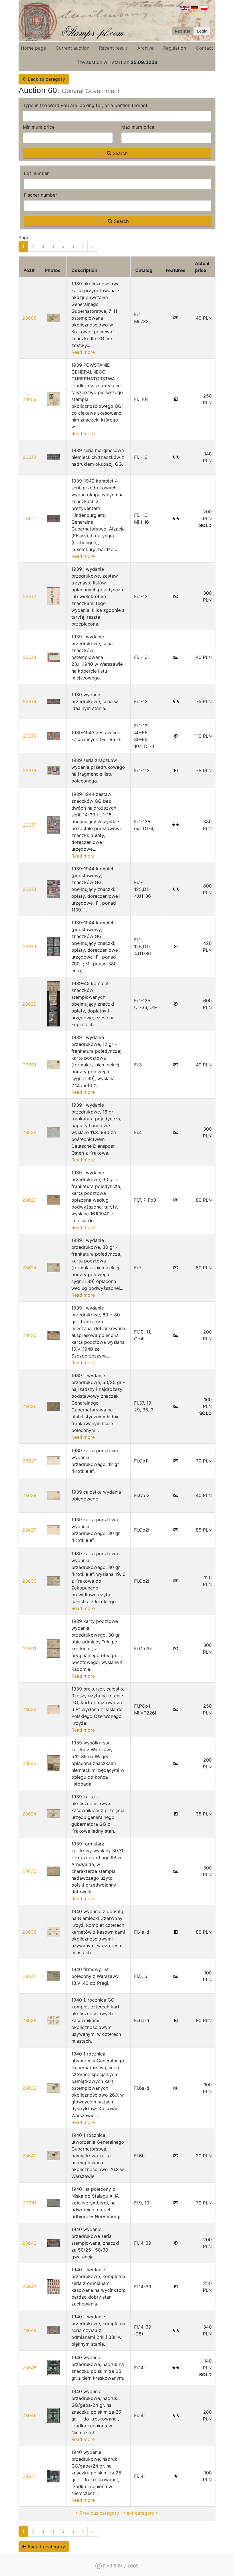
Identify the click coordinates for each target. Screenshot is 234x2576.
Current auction (72, 48)
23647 (30, 2476)
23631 (30, 1649)
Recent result (113, 48)
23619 (30, 947)
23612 (30, 596)
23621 (30, 1065)
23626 (29, 1406)
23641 (30, 2203)
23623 (29, 1200)
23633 (29, 1763)
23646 (29, 2415)
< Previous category (97, 2513)
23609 (29, 399)
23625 (29, 1335)
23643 (29, 2287)
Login (202, 31)
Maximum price (138, 127)
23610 (30, 457)
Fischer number (41, 195)
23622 (29, 1132)
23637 (30, 1976)
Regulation (175, 48)
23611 (29, 519)
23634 (29, 1814)
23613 (30, 657)
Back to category (46, 79)
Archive (145, 48)
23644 (29, 2330)
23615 (30, 736)
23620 (29, 1004)
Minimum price (39, 127)
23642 (29, 2243)
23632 (29, 1709)
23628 (29, 1495)
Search (119, 153)
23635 (29, 1871)
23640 (29, 2156)
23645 (29, 2368)
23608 (29, 318)
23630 (29, 1581)
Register (183, 31)
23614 (30, 701)
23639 (29, 2088)
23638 (29, 2020)
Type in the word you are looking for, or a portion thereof (85, 105)
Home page (33, 48)
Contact (204, 48)
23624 (29, 1268)
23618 (30, 889)
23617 (29, 825)
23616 (30, 770)
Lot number (36, 173)
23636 (29, 1932)
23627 (30, 1461)
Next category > (141, 2513)
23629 (29, 1530)
